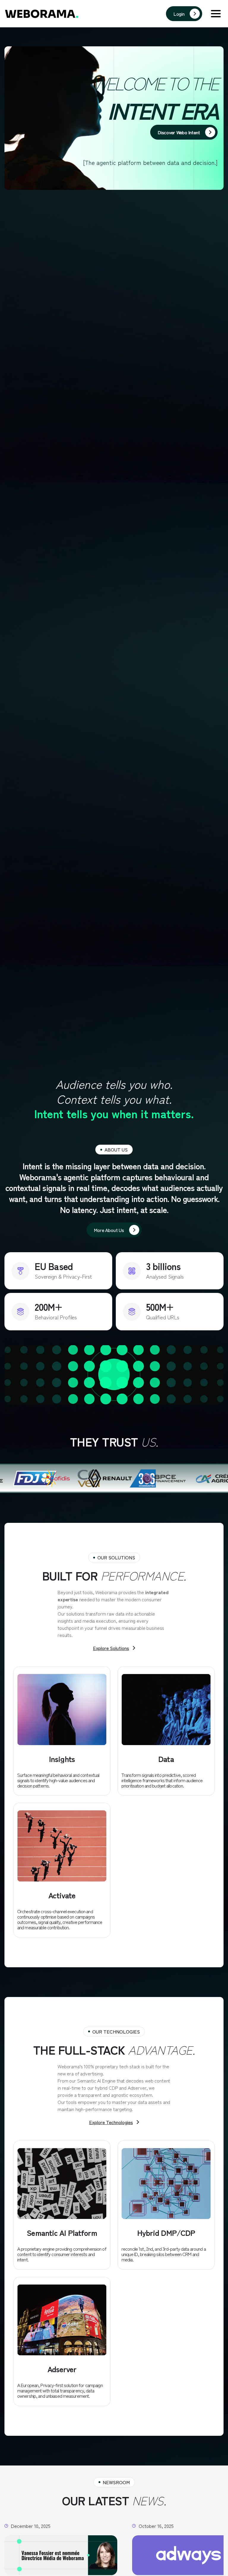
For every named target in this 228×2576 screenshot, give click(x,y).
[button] (216, 14)
